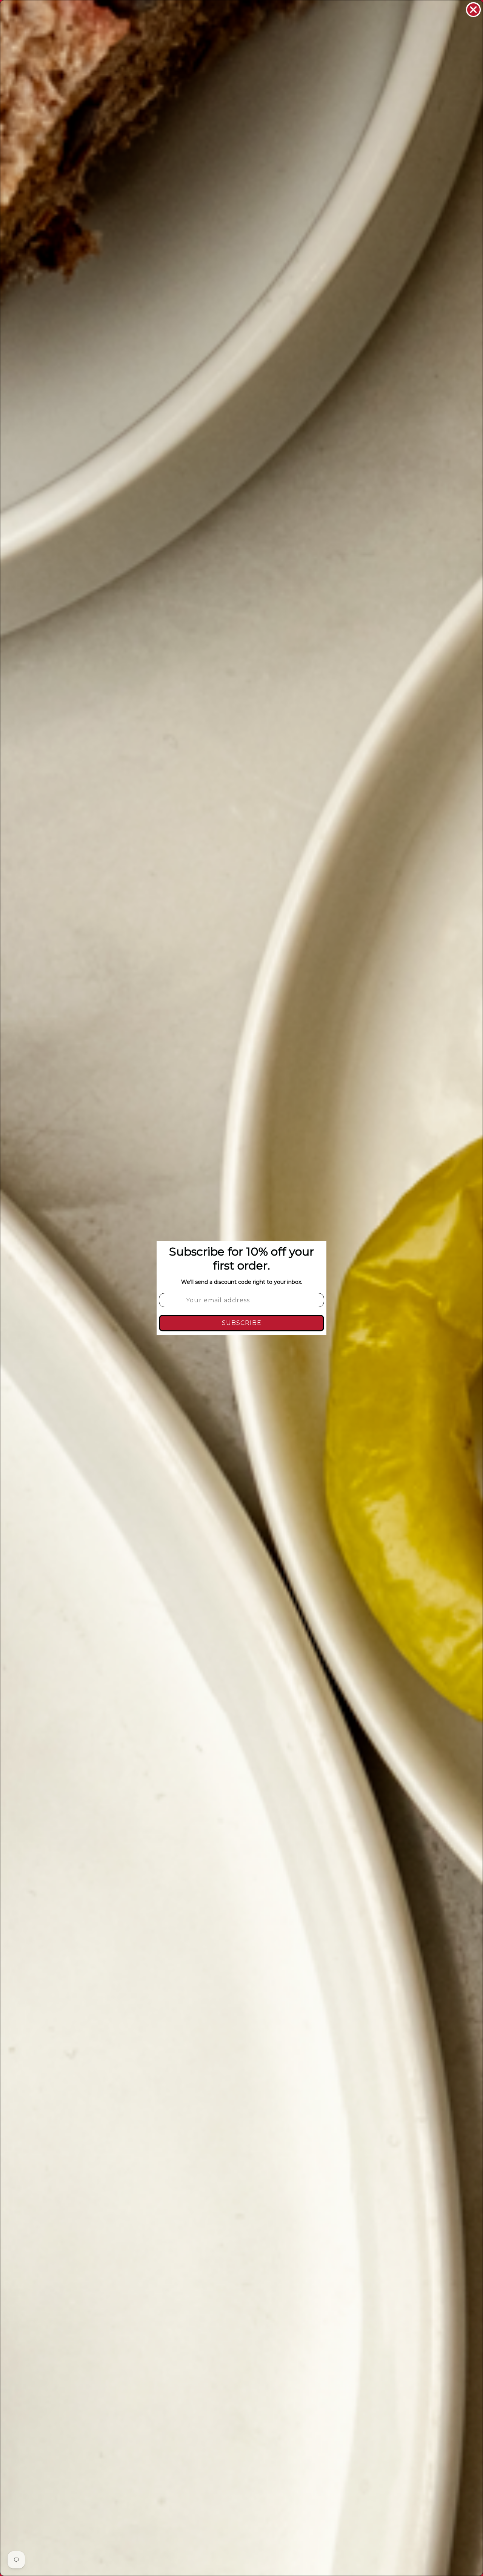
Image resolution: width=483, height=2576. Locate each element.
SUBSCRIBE (242, 1323)
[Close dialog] (473, 10)
